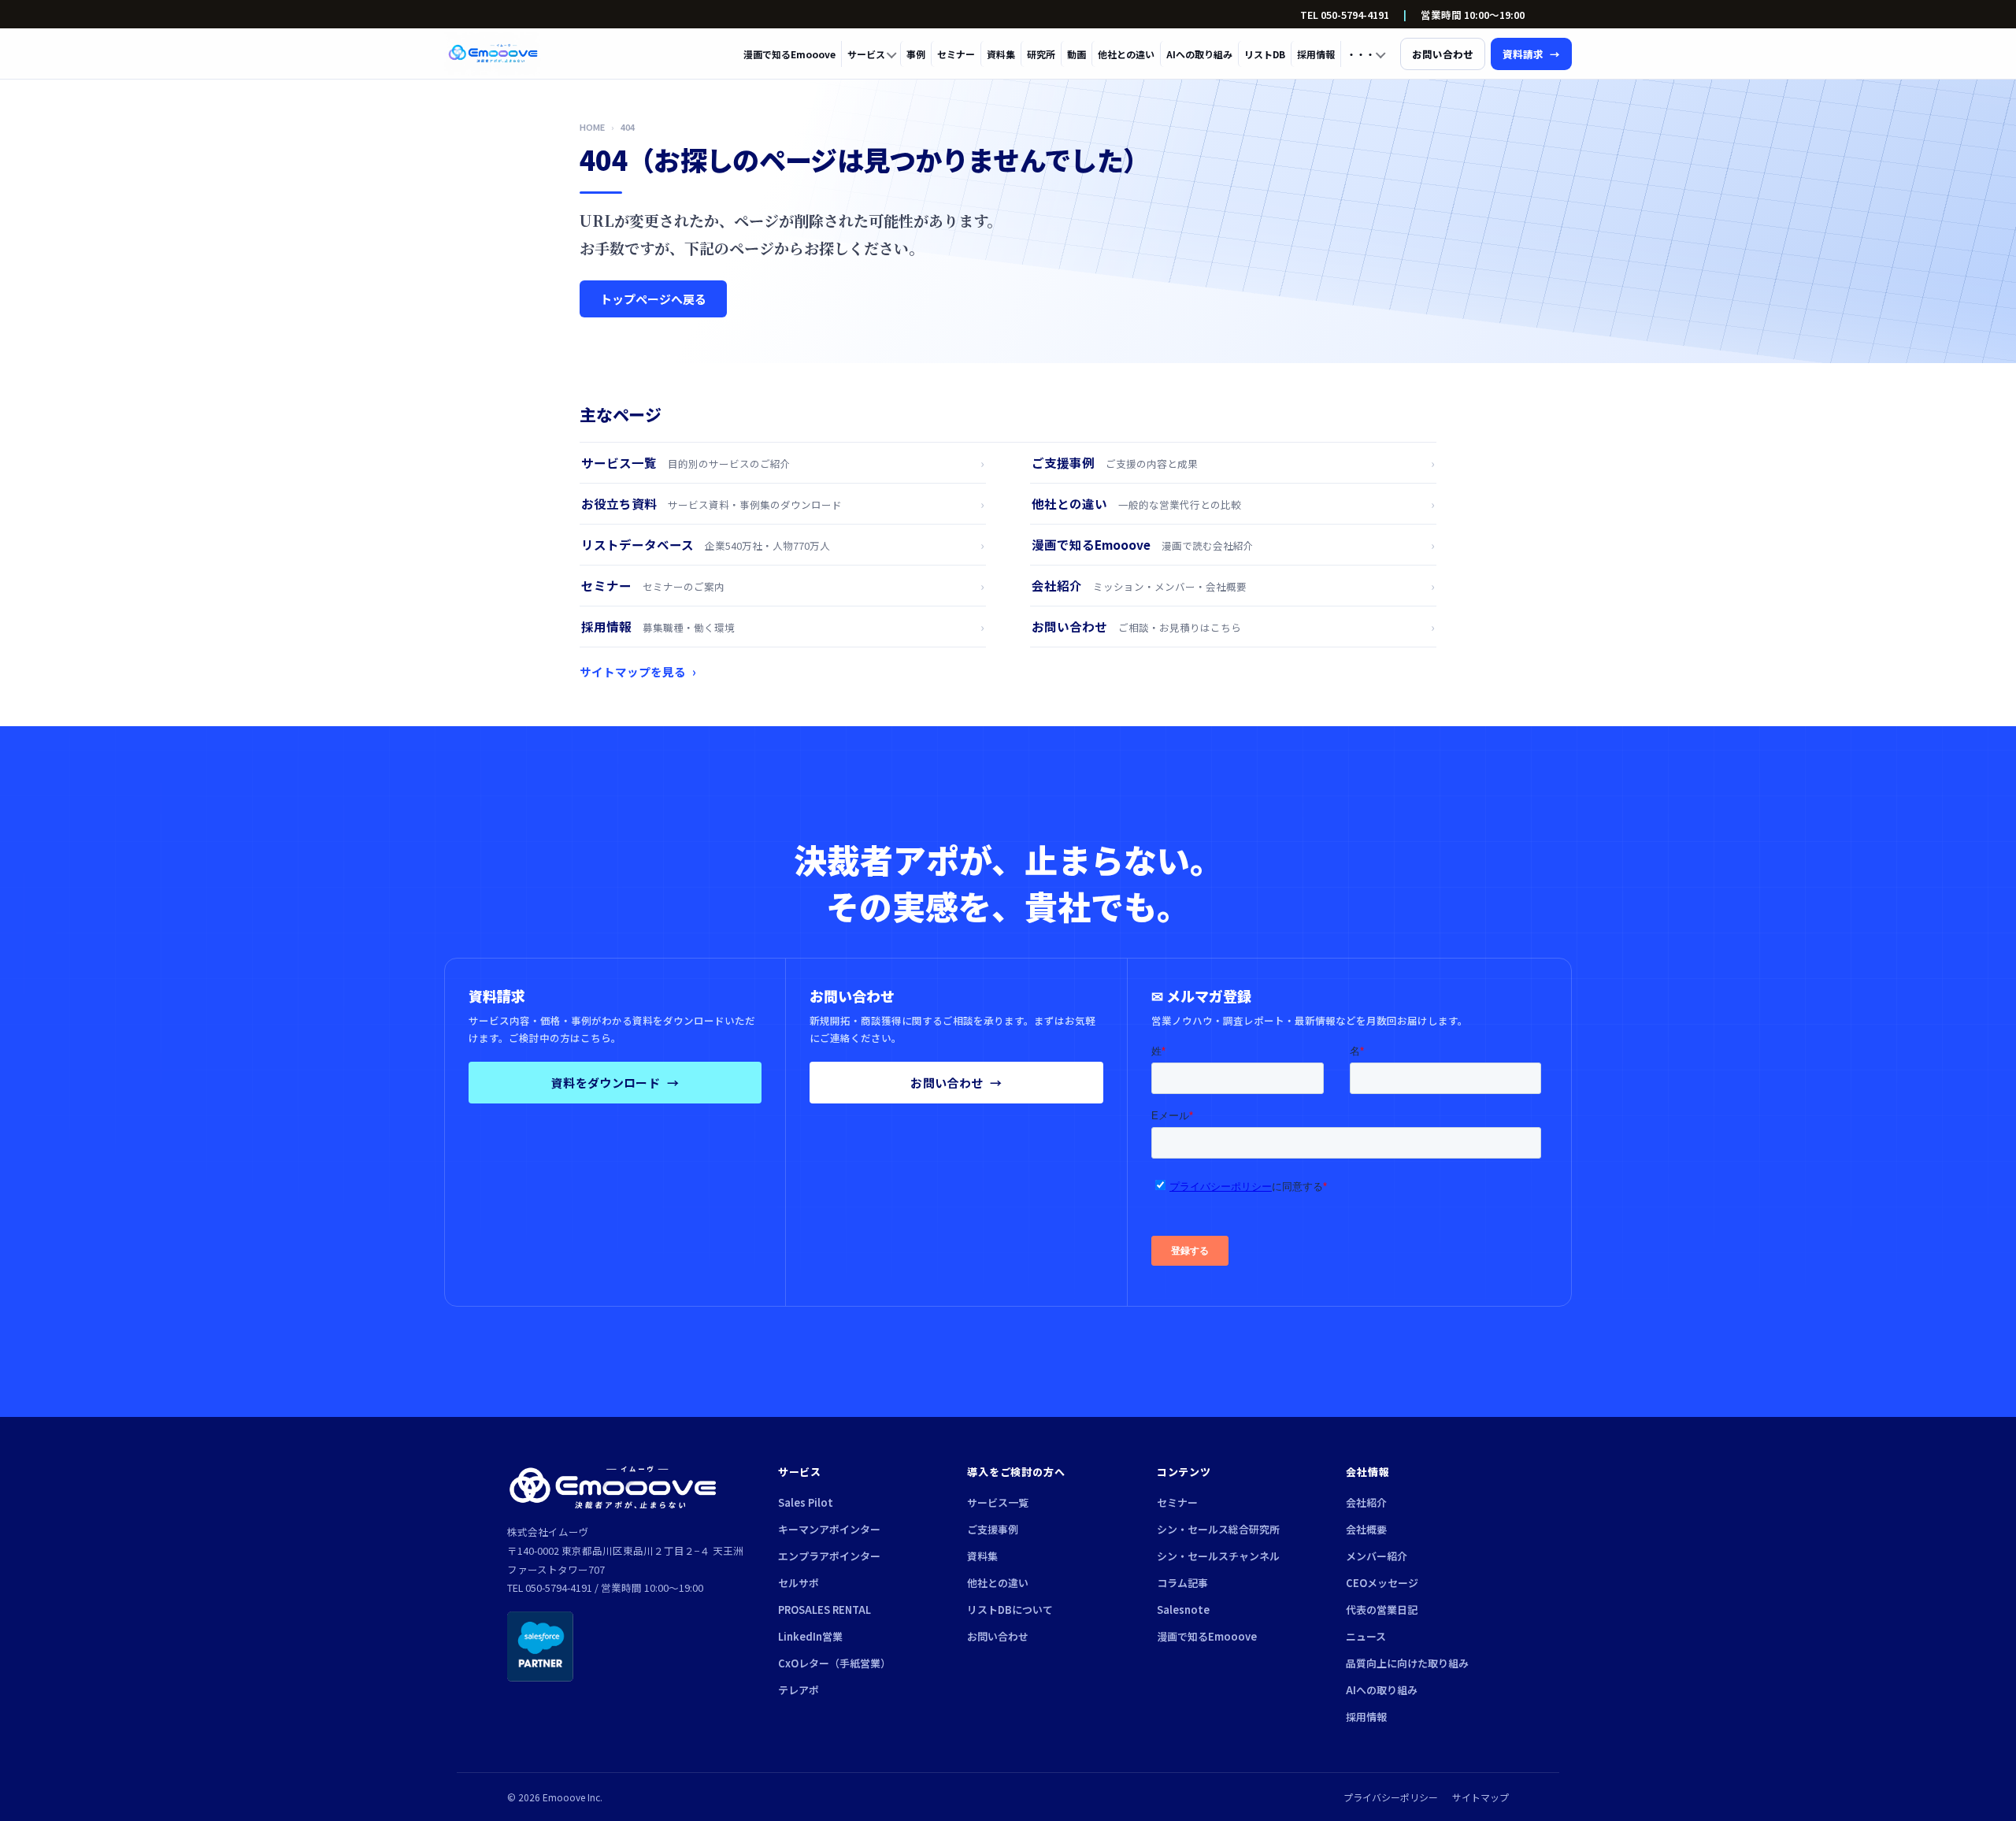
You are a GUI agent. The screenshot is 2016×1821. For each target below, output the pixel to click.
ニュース (1366, 1636)
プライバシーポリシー (1391, 1797)
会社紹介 (1366, 1502)
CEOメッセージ (1382, 1583)
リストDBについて (1010, 1610)
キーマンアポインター (829, 1529)
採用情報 (1316, 54)
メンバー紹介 (1377, 1556)
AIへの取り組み (1199, 54)
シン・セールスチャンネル (1218, 1556)
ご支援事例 (993, 1529)
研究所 (1041, 54)
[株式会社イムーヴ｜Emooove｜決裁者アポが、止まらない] (493, 54)
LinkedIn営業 (810, 1636)
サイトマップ (1480, 1797)
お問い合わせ (956, 1083)
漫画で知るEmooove (789, 54)
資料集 (1001, 54)
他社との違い (1126, 54)
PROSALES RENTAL (825, 1610)
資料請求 (1531, 54)
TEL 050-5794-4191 (1345, 15)
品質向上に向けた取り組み (1407, 1663)
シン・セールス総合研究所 (1218, 1529)
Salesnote (1183, 1610)
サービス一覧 (998, 1502)
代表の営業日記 (1382, 1610)
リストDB (1265, 54)
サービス (866, 54)
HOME (592, 127)
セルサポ (799, 1583)
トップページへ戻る (653, 299)
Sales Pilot (806, 1502)
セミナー (956, 54)
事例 (916, 54)
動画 (1077, 54)
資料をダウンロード (615, 1083)
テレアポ (799, 1690)
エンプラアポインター (829, 1556)
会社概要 (1366, 1529)
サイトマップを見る (638, 671)
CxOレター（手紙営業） (834, 1663)
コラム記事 (1182, 1583)
